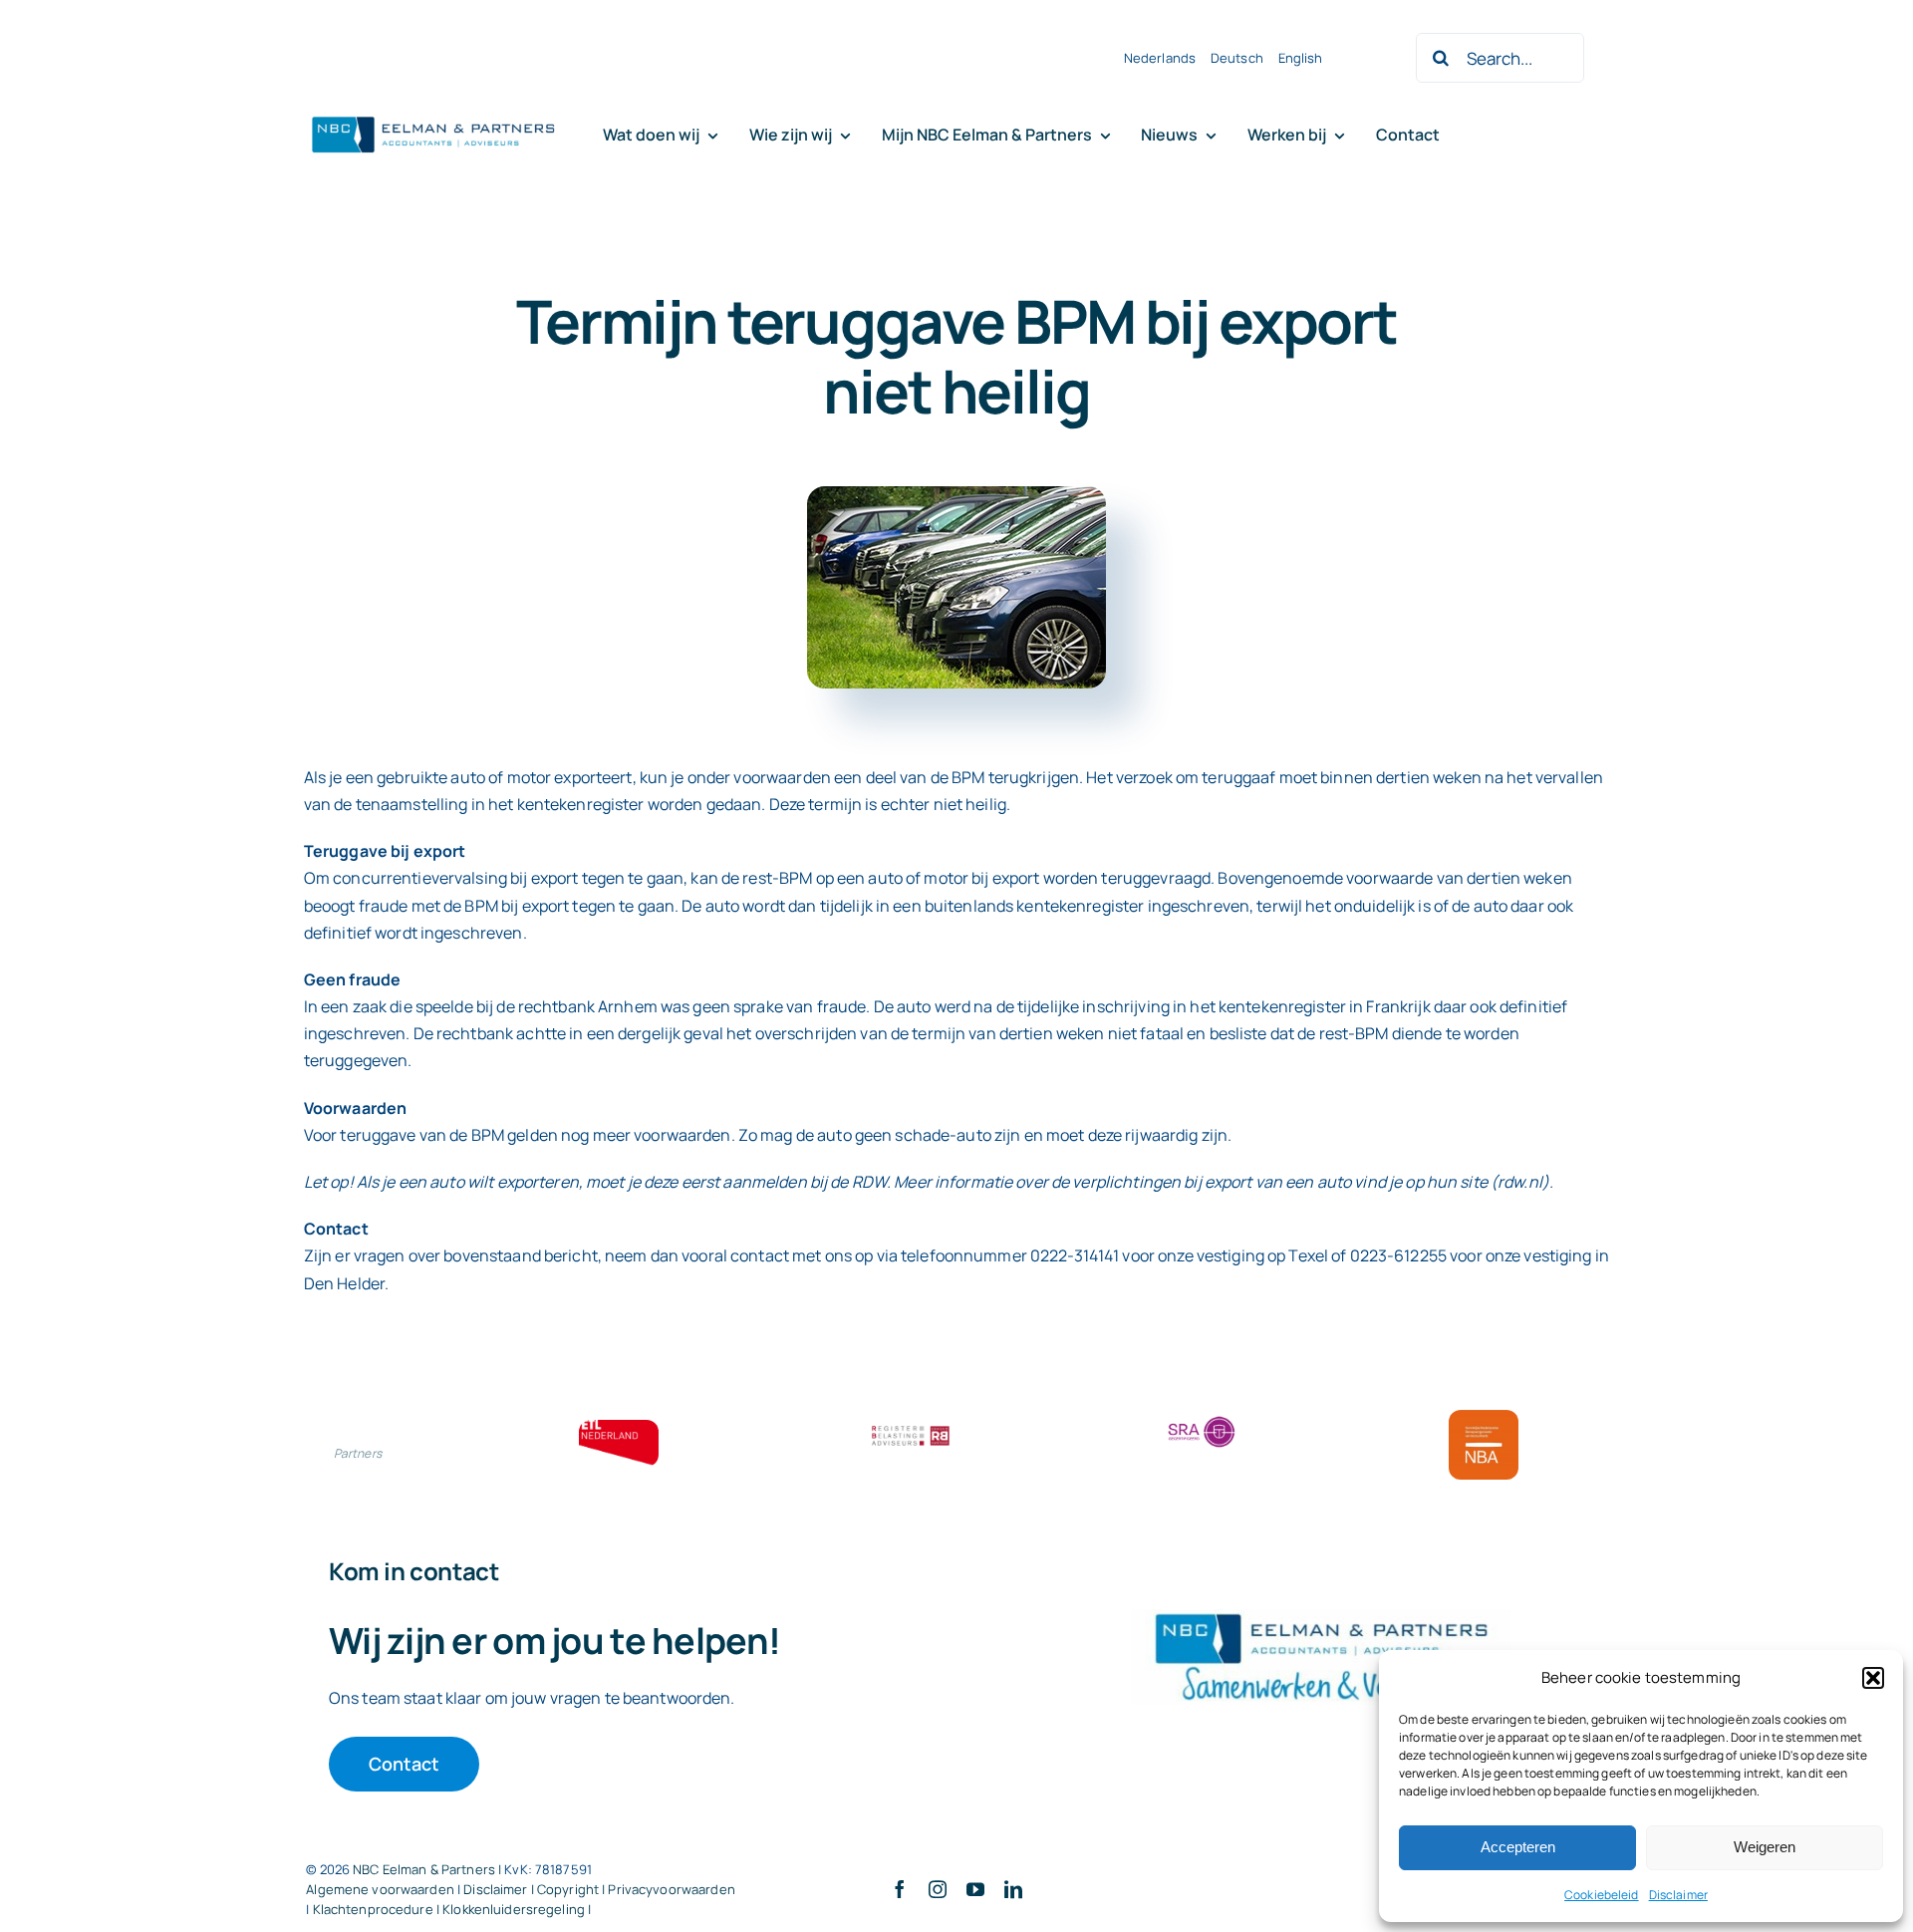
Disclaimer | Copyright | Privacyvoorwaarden (599, 1889)
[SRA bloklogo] (1202, 1418)
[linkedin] (1013, 1889)
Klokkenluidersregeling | (517, 1909)
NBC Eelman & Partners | (428, 1869)
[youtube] (975, 1889)
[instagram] (938, 1889)
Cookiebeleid (1602, 1895)
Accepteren (1518, 1847)
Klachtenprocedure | (378, 1909)
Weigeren (1765, 1847)
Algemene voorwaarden (380, 1889)
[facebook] (900, 1889)
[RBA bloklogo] (911, 1428)
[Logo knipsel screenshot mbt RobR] (433, 118)
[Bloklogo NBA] (1484, 1418)
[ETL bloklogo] (619, 1428)
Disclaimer (1678, 1895)
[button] (1873, 1678)
